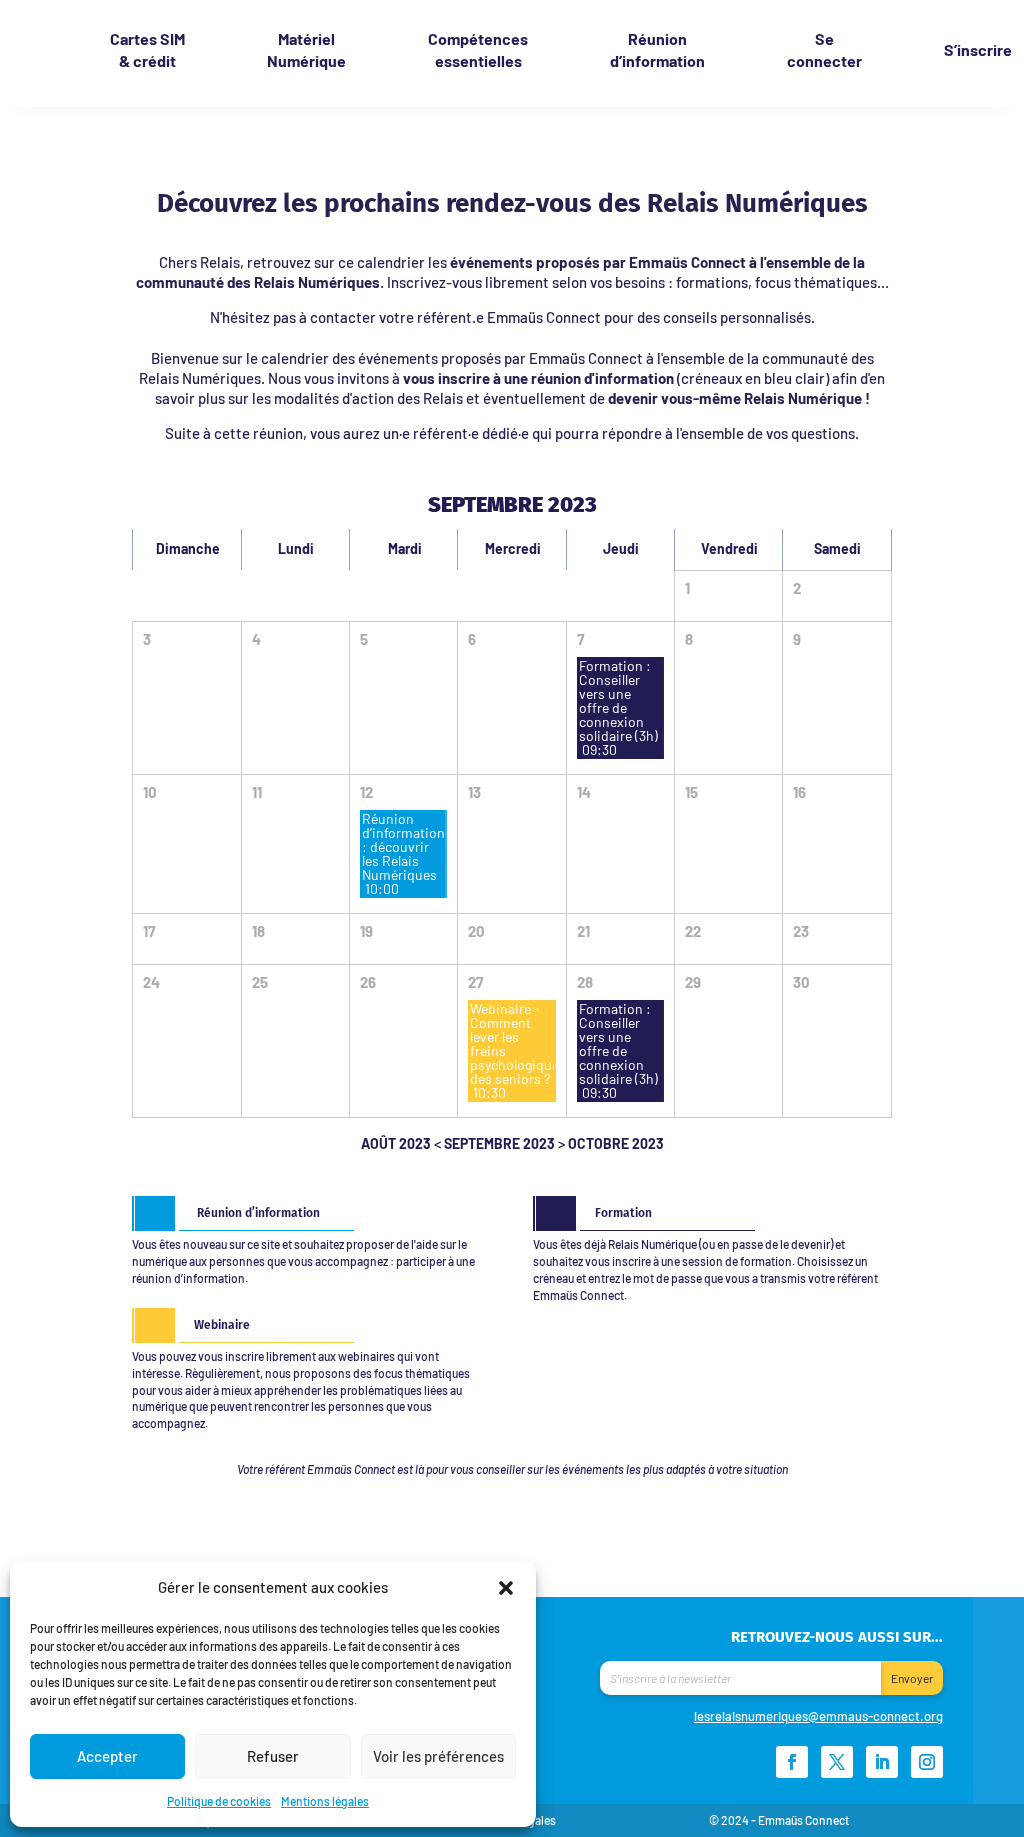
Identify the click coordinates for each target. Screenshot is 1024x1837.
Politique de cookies (219, 1801)
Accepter (107, 1756)
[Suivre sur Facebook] (792, 1762)
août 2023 (396, 1143)
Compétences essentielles (478, 49)
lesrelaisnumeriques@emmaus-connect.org (818, 1716)
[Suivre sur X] (837, 1762)
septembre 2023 (499, 1143)
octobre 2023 (616, 1143)
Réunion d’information (657, 49)
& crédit (147, 49)
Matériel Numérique (306, 49)
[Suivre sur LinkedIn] (882, 1762)
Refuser (273, 1756)
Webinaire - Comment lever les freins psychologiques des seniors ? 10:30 (512, 1050)
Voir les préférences (438, 1756)
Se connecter (824, 49)
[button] (506, 1587)
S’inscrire (978, 49)
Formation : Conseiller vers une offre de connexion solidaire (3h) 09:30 (618, 707)
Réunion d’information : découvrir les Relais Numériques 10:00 (404, 853)
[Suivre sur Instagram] (927, 1762)
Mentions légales (325, 1801)
